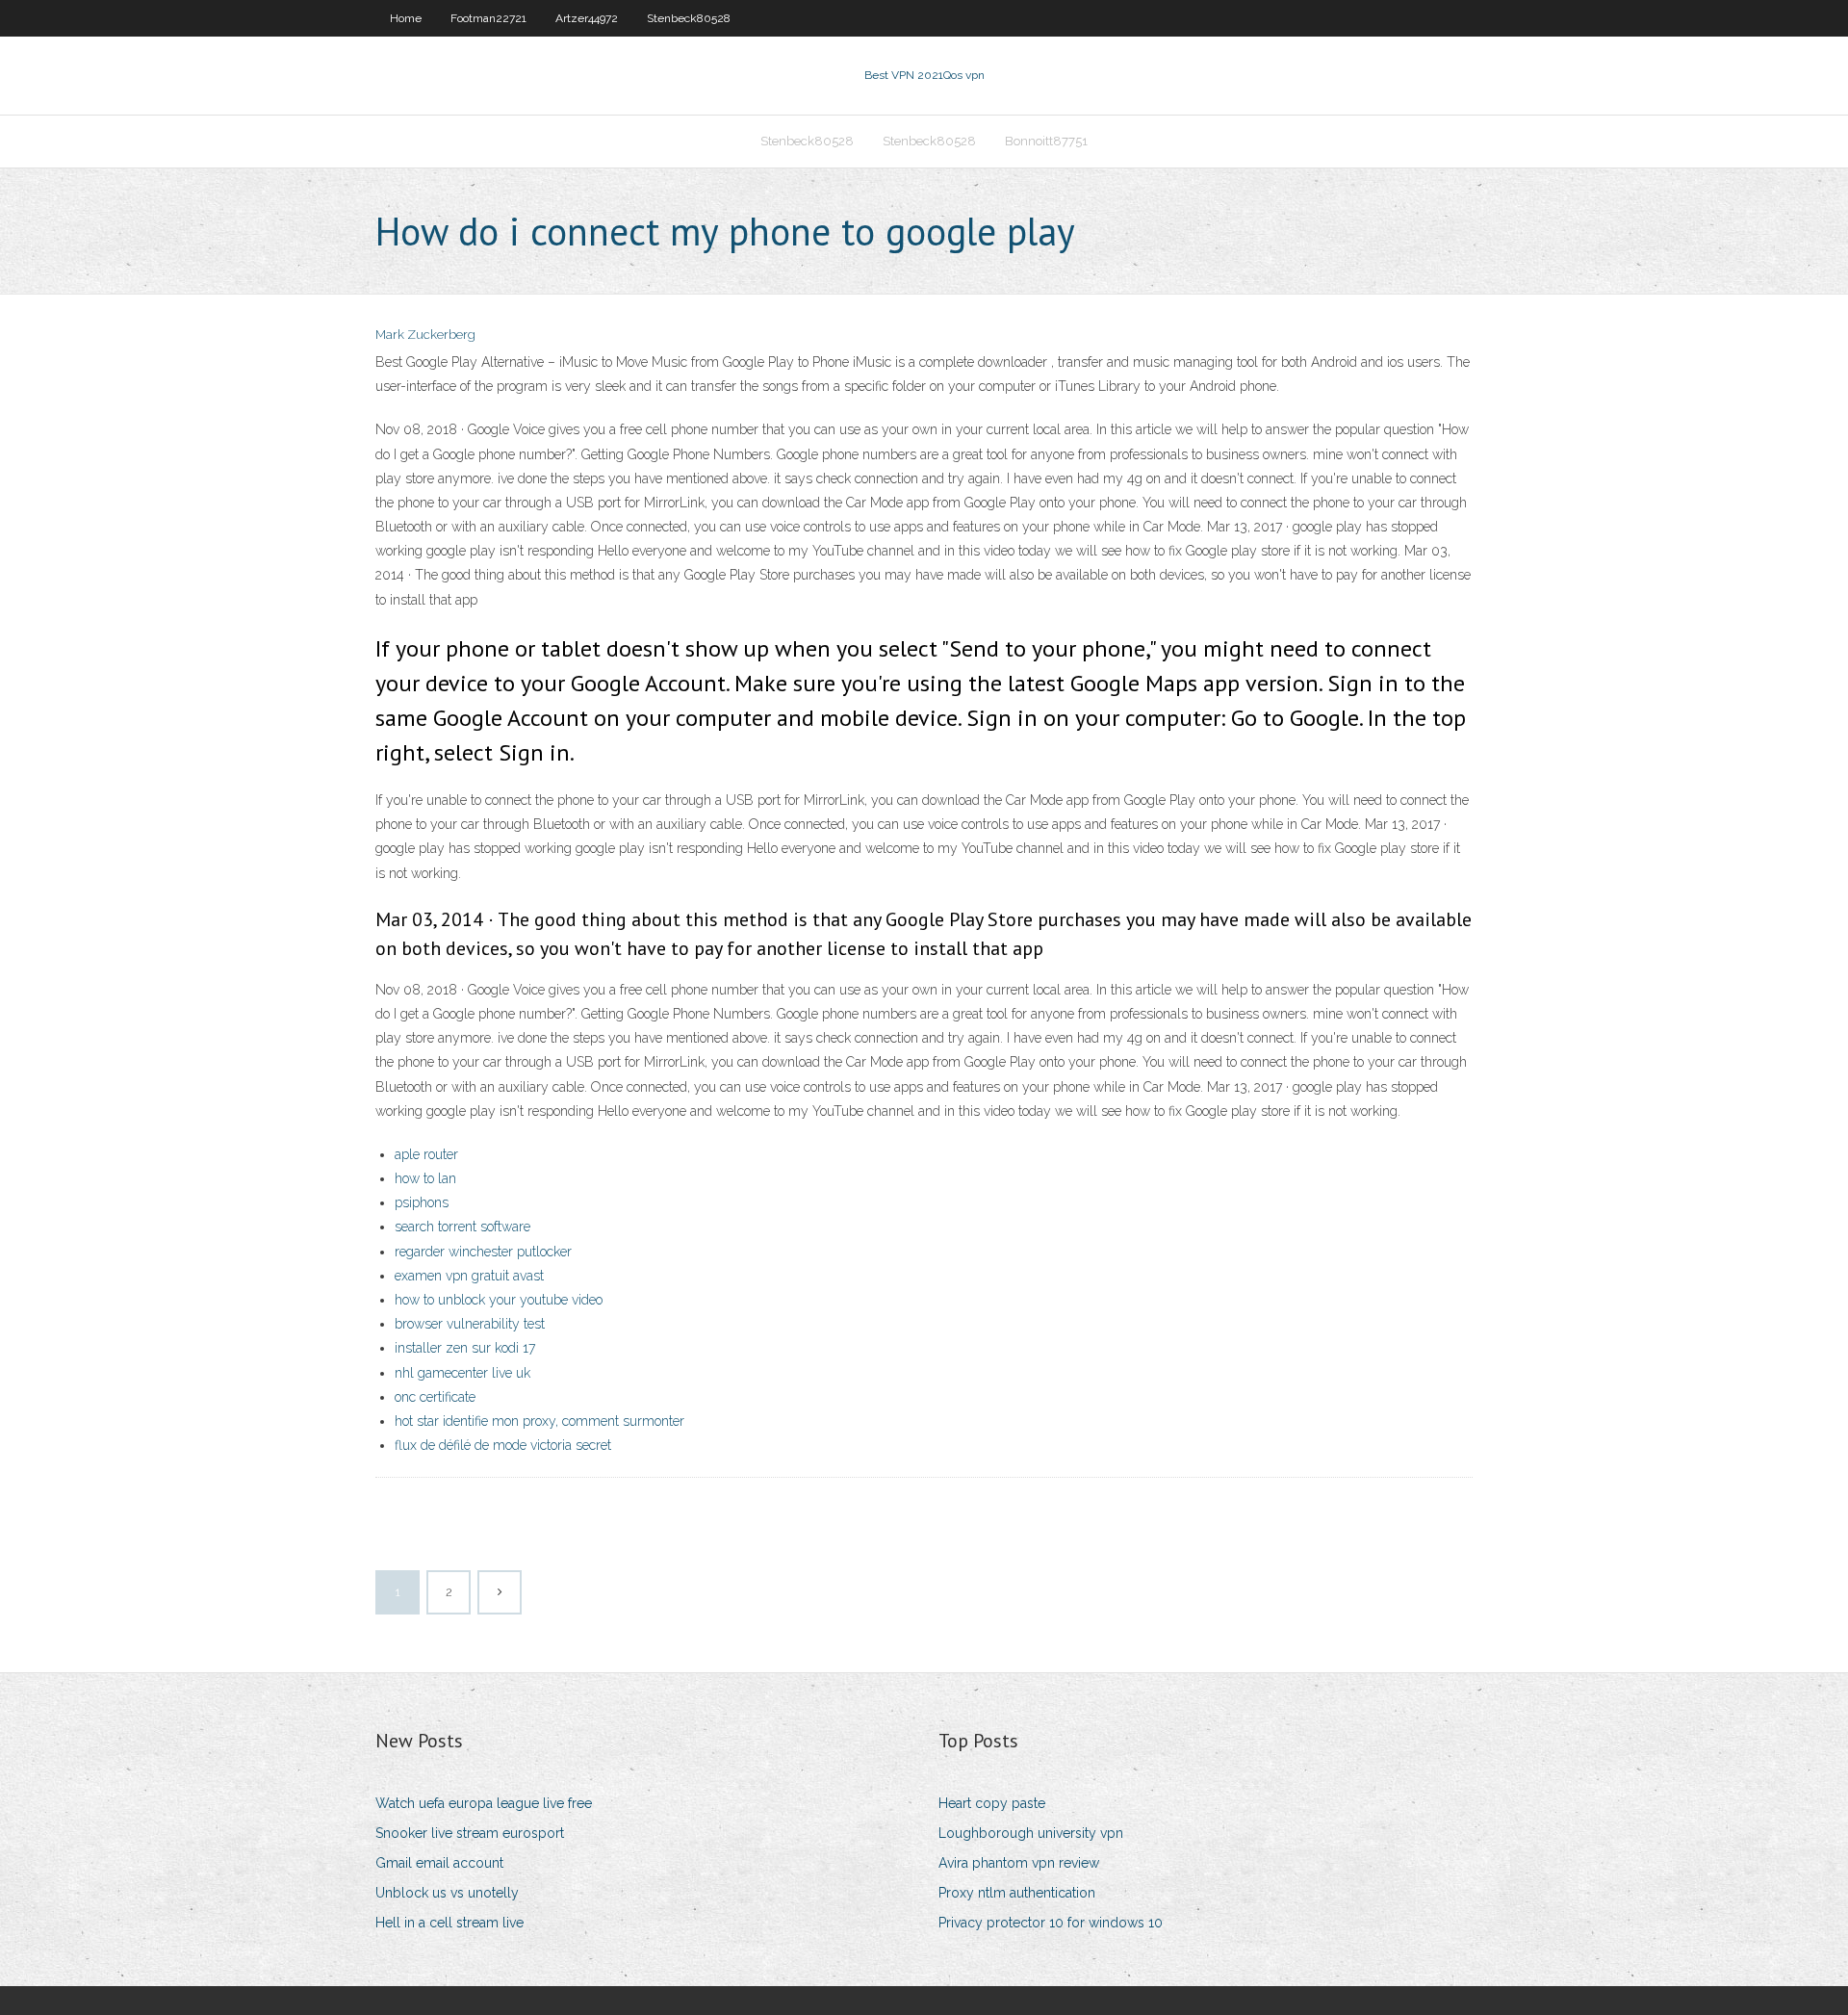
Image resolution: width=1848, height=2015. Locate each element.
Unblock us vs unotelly (447, 1893)
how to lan (425, 1178)
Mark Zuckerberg (425, 335)
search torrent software (462, 1227)
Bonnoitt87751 (1046, 141)
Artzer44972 (587, 18)
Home (406, 18)
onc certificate (435, 1397)
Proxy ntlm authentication (1017, 1893)
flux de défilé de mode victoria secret (503, 1445)
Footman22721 (488, 18)
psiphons (422, 1202)
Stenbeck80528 (689, 18)
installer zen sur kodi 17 (465, 1348)
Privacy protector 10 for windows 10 (1051, 1923)
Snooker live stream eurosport (470, 1833)
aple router (426, 1154)
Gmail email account (439, 1863)
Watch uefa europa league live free (484, 1803)
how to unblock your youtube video (499, 1300)
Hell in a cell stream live (449, 1923)
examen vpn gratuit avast (469, 1276)
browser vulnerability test (470, 1324)
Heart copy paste (992, 1803)
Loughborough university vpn (1031, 1833)
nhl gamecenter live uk (462, 1373)
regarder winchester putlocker (483, 1252)
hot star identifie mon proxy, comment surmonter (539, 1421)
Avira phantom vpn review (1019, 1863)
